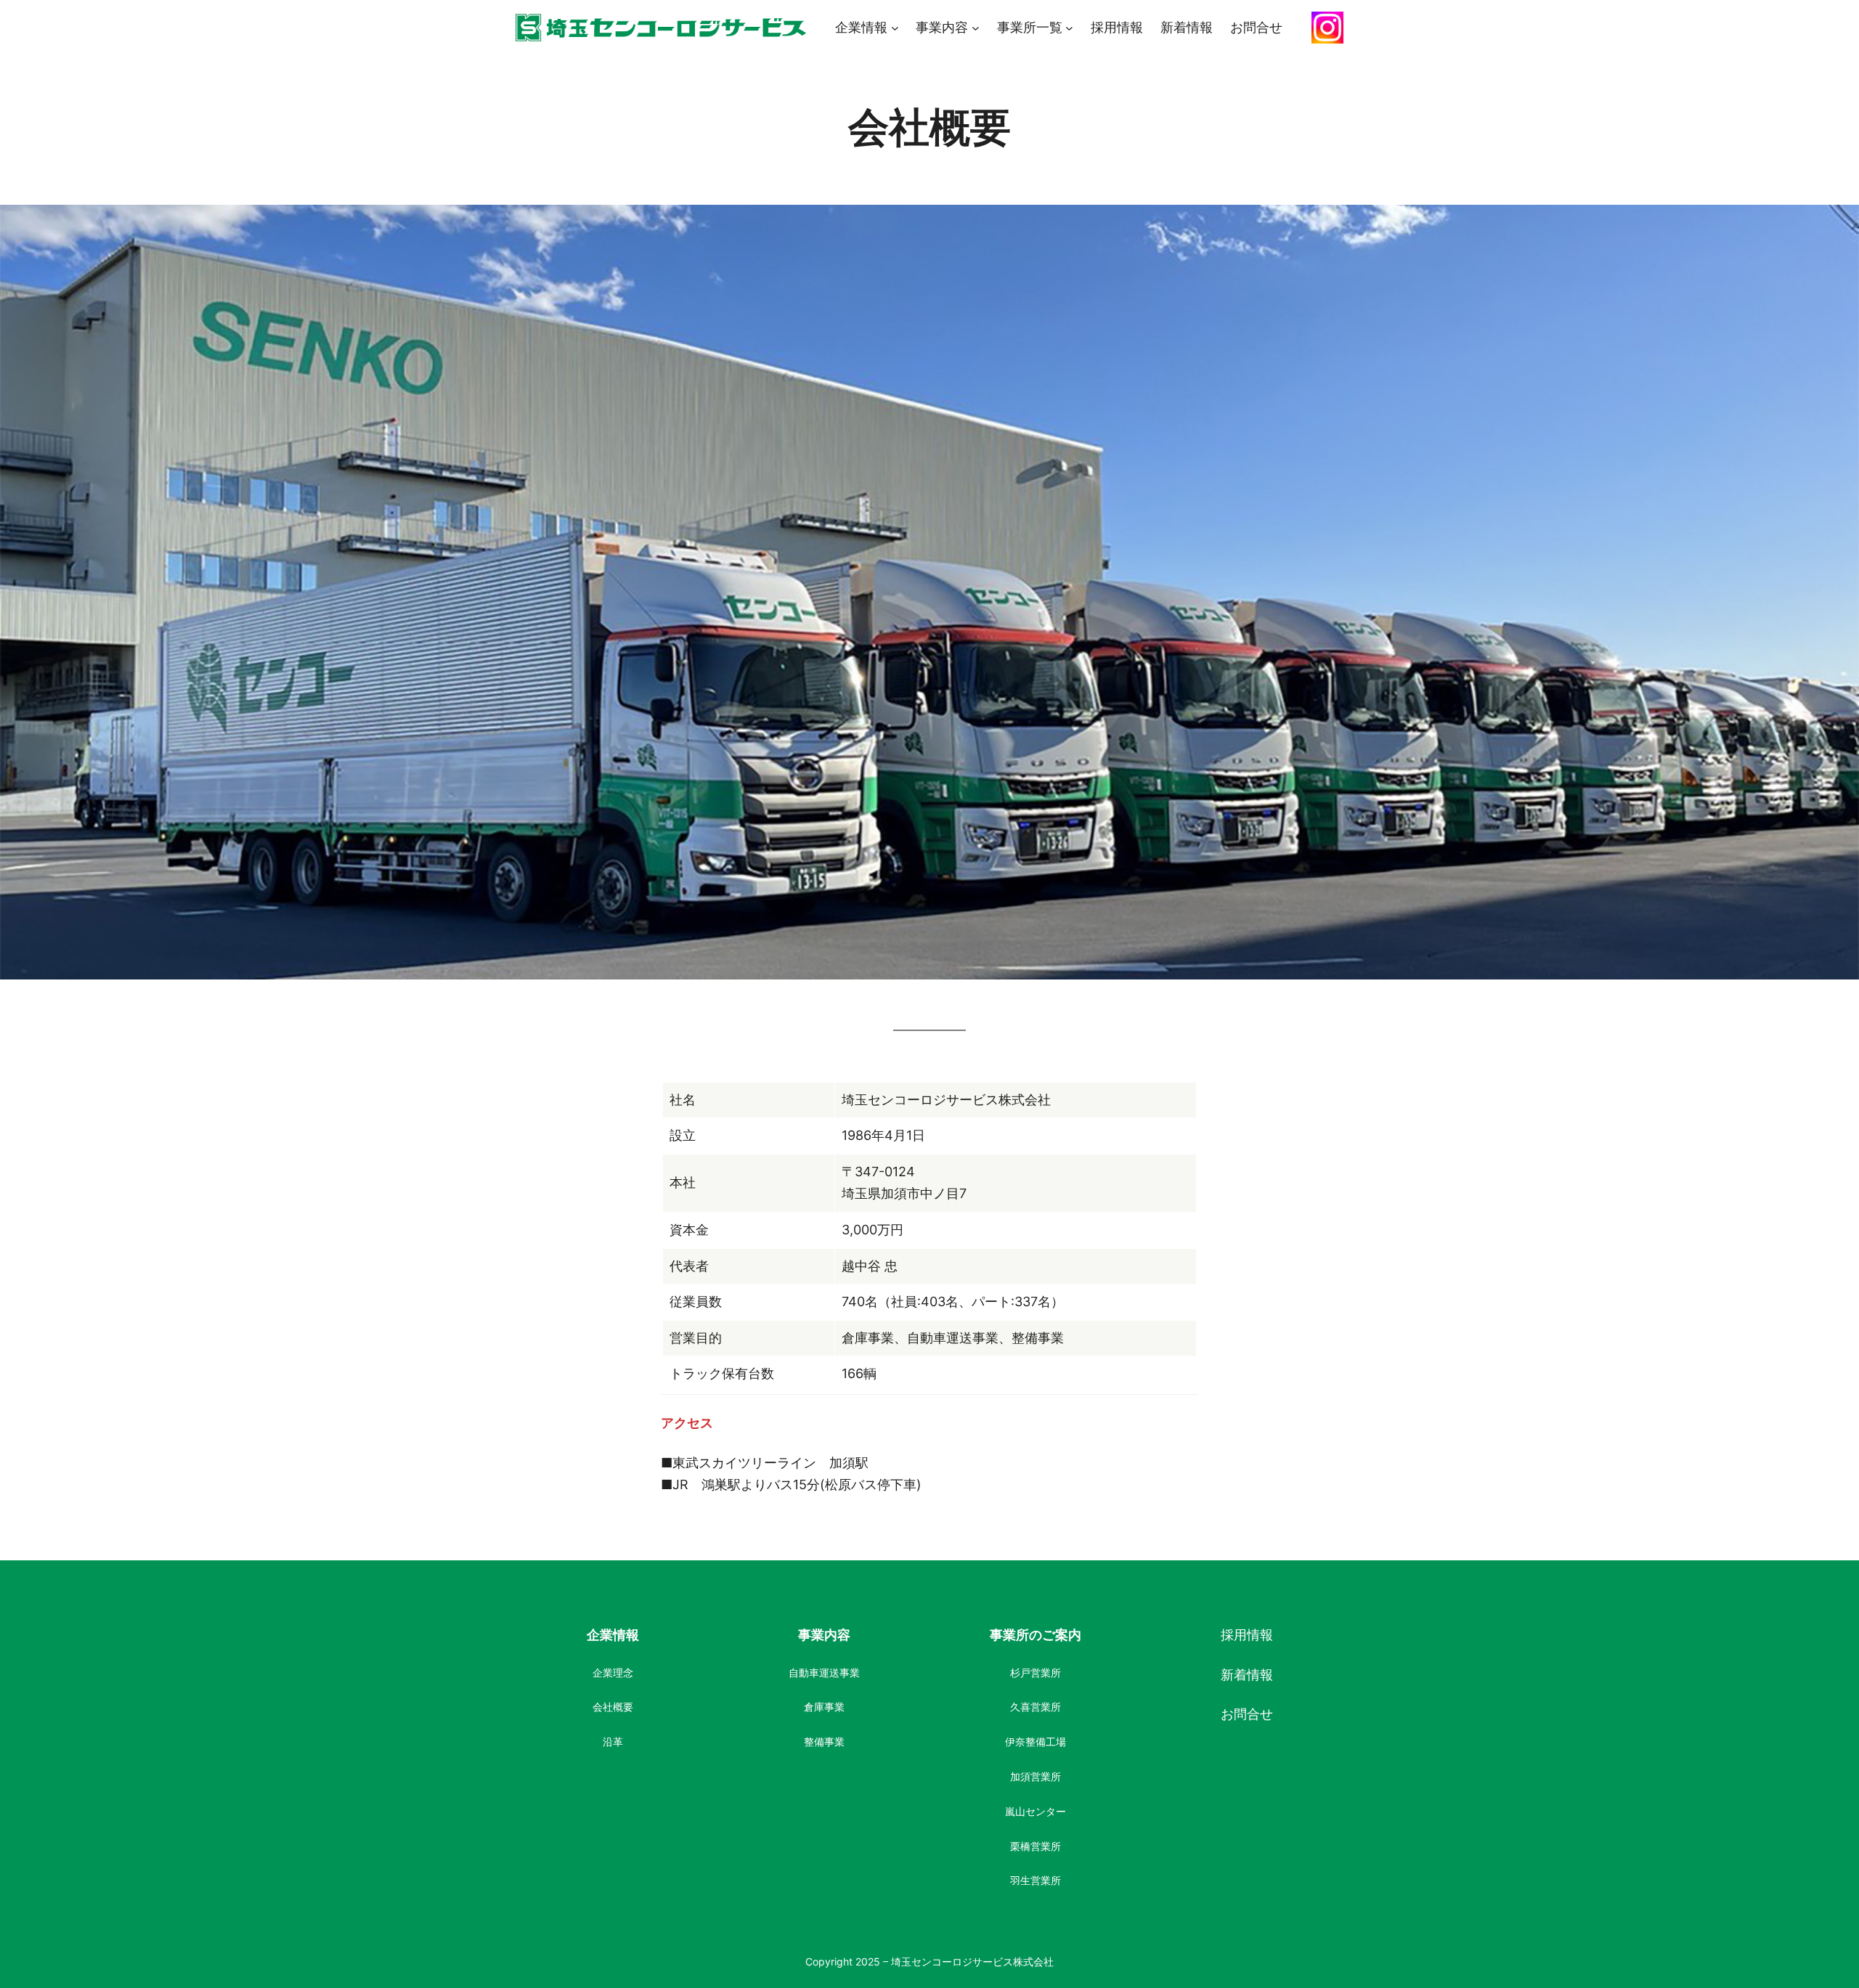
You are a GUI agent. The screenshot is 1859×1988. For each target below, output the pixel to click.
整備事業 (824, 1741)
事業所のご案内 (1036, 1635)
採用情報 (1247, 1635)
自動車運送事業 (824, 1673)
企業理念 (613, 1673)
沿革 (613, 1741)
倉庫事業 (824, 1707)
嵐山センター (1036, 1811)
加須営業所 (1036, 1776)
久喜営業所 (1036, 1707)
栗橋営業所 (1036, 1846)
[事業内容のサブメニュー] (976, 28)
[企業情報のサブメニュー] (895, 28)
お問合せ (1247, 1714)
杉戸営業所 (1036, 1673)
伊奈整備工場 (1036, 1741)
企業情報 (613, 1635)
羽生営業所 (1036, 1880)
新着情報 (1247, 1675)
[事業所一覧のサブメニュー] (1069, 28)
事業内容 (824, 1635)
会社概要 (613, 1707)
